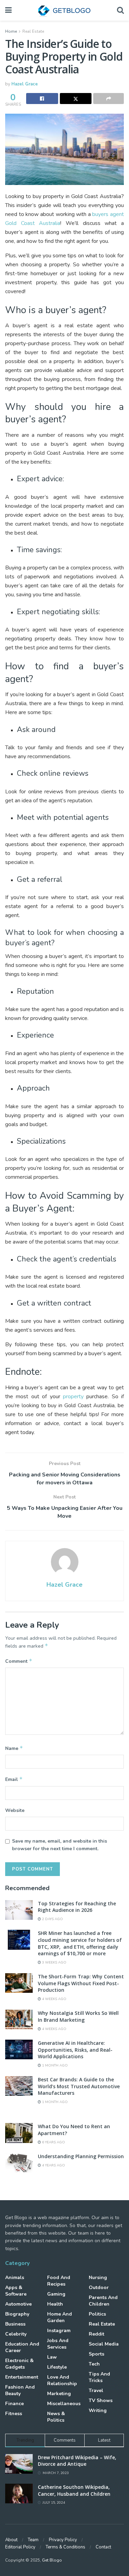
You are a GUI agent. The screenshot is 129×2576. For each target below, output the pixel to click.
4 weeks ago (54, 1999)
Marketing (59, 2394)
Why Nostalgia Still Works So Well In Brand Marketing (78, 2016)
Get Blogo (52, 2560)
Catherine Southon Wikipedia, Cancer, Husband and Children (74, 2490)
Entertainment (22, 2377)
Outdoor (99, 2288)
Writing (98, 2410)
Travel (96, 2390)
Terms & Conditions (66, 2547)
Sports (96, 2354)
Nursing (98, 2278)
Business (15, 2324)
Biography (17, 2314)
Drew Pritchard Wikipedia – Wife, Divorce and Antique (77, 2461)
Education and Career (22, 2347)
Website (15, 1810)
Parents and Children (103, 2301)
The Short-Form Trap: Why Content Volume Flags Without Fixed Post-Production (81, 1983)
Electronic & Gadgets (19, 2364)
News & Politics (56, 2417)
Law (52, 2357)
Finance (14, 2404)
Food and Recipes (59, 2281)
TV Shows (101, 2400)
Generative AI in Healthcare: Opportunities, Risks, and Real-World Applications (75, 2050)
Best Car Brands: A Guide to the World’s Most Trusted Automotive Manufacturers (79, 2086)
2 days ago (52, 1919)
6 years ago (53, 2142)
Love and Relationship (62, 2380)
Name (14, 1748)
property (73, 1397)
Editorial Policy (20, 2547)
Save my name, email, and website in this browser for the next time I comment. (60, 1845)
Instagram (59, 2331)
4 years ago (53, 2165)
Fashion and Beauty (20, 2390)
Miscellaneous (64, 2404)
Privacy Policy (63, 2540)
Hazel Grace (25, 84)
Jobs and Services (58, 2344)
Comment (19, 1661)
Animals (15, 2278)
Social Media (104, 2344)
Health (55, 2304)
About (11, 2540)
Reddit (96, 2334)
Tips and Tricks (99, 2377)
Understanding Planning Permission (81, 2156)
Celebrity (16, 2334)
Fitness (14, 2414)
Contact (103, 2547)
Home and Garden (60, 2317)
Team (33, 2540)
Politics (97, 2314)
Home (11, 31)
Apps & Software (16, 2291)
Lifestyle (57, 2367)
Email (14, 1779)
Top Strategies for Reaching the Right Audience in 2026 (77, 1907)
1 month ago (54, 2065)
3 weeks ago (54, 1962)
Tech (94, 2364)
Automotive (18, 2304)
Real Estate (33, 31)
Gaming (56, 2294)
